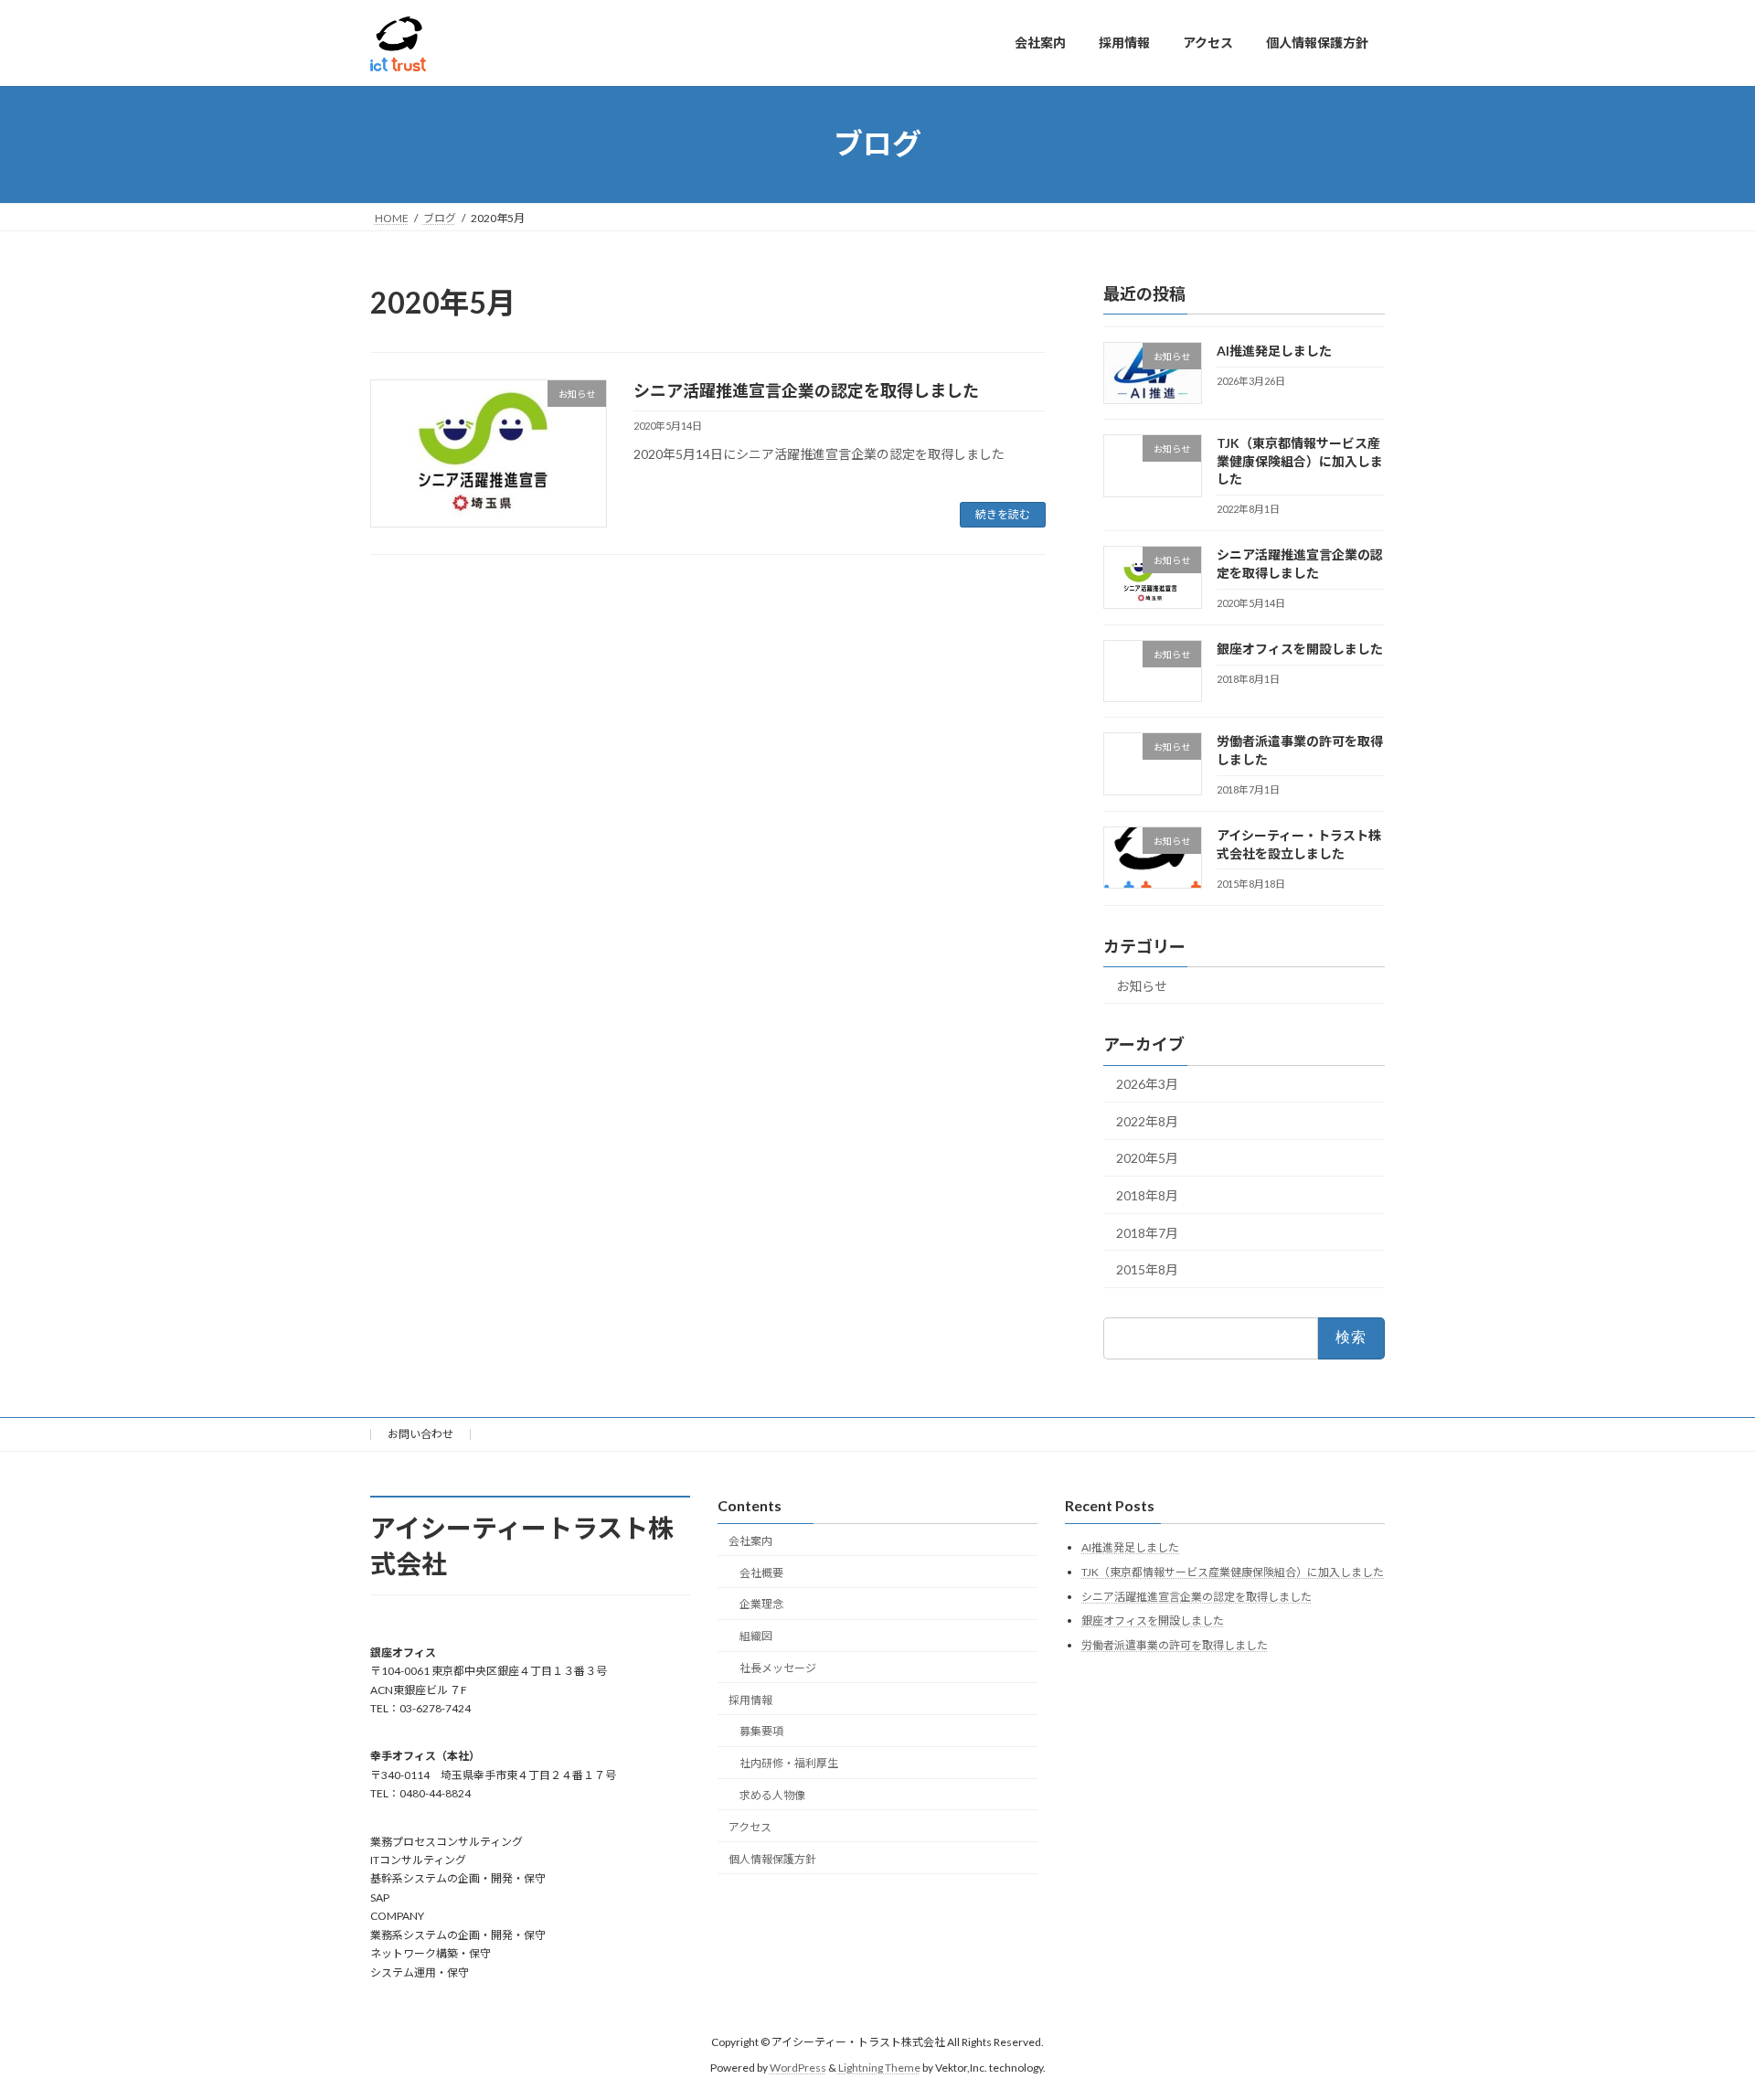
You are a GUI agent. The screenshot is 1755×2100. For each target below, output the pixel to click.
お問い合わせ (420, 1434)
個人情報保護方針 (772, 1859)
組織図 (756, 1636)
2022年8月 (1147, 1120)
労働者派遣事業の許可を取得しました (1175, 1645)
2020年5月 (1147, 1158)
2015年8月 (1147, 1269)
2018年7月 (1147, 1232)
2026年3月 (1147, 1084)
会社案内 (750, 1541)
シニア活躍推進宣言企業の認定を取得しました (806, 390)
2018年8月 (1147, 1195)
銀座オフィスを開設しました (1300, 649)
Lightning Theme (879, 2068)
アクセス (750, 1827)
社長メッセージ (778, 1668)
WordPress (798, 2068)
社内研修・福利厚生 (789, 1764)
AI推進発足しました (1274, 351)
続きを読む (1003, 514)
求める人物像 (772, 1795)
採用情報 (750, 1700)
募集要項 (761, 1732)
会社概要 (761, 1573)
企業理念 (761, 1605)
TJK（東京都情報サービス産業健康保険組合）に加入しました (1300, 461)
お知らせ (1142, 985)
